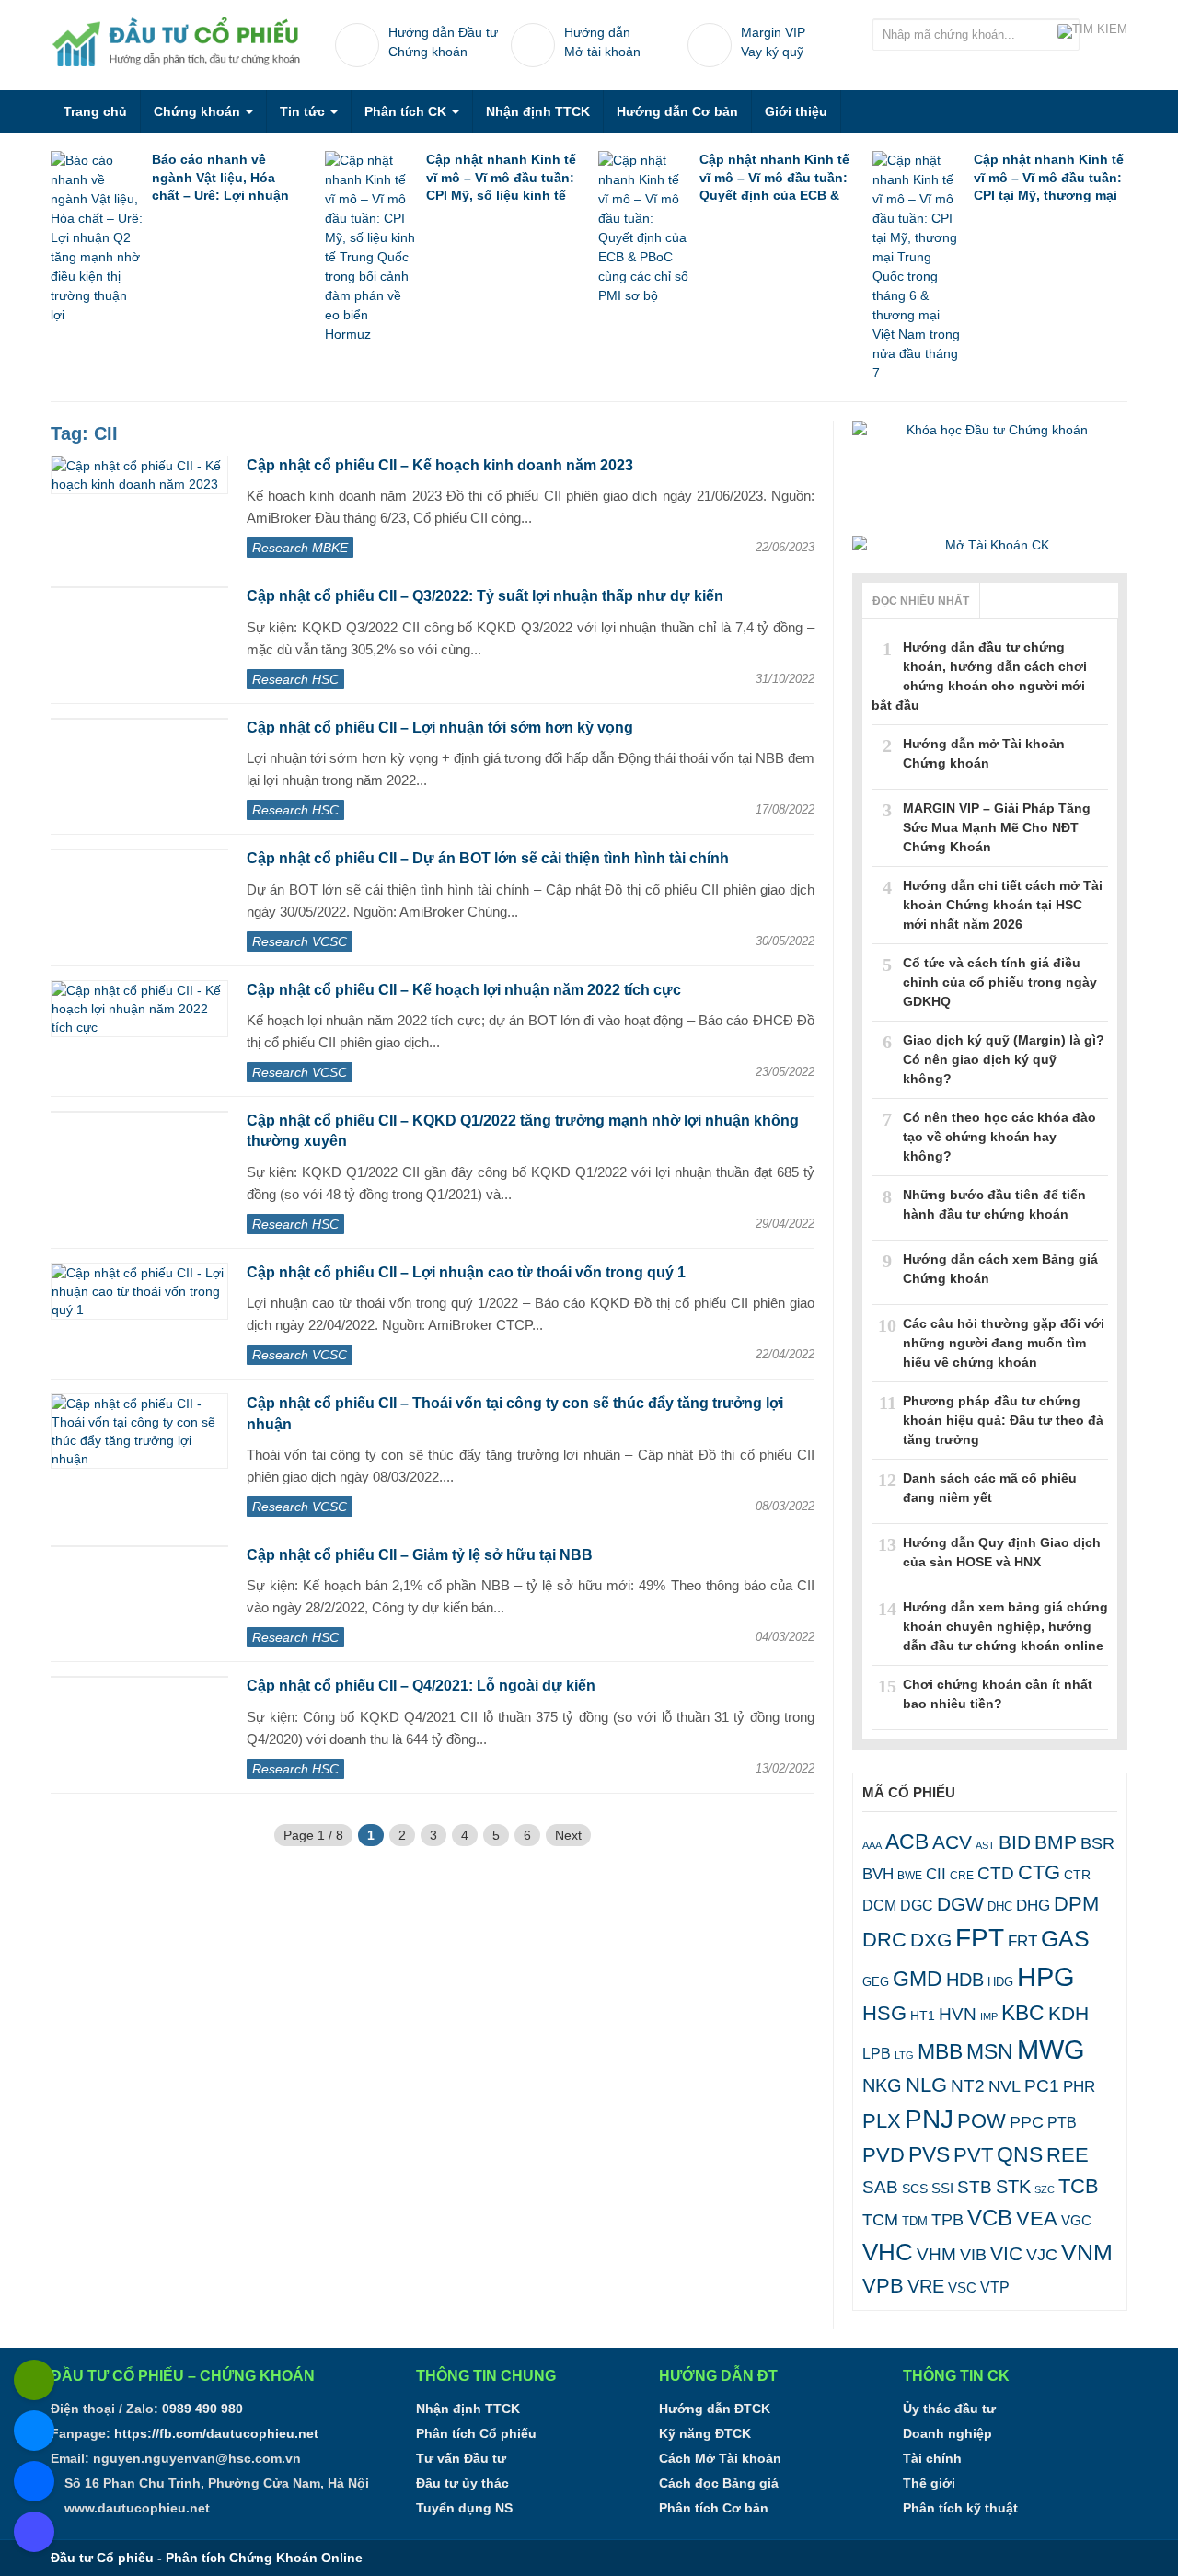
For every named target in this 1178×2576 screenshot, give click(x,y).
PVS (929, 2154)
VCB (990, 2218)
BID (1015, 1842)
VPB (883, 2286)
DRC (884, 1940)
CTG (1039, 1872)
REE (1068, 2155)
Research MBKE (300, 548)
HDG (1000, 1982)
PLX (882, 2121)
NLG (926, 2085)
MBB (940, 2051)
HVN (958, 2014)
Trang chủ (95, 111)
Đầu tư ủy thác (462, 2483)
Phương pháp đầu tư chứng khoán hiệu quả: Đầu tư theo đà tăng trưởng (1003, 1420)
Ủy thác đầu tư (949, 2409)
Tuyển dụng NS (464, 2508)
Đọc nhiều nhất (921, 601)
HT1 (923, 2016)
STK (1013, 2187)
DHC (1000, 1906)
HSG (884, 2013)
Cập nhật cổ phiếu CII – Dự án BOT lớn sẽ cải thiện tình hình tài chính (488, 858)
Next (568, 1835)
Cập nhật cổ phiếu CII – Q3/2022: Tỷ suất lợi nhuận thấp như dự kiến (485, 596)
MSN (990, 2051)
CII (936, 1874)
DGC (917, 1906)
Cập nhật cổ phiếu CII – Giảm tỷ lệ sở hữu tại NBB (420, 1555)
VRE (926, 2286)
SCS (915, 2189)
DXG (931, 1940)
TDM (915, 2221)
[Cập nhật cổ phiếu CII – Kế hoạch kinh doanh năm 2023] (139, 475)
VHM (936, 2254)
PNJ (929, 2119)
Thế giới (929, 2483)
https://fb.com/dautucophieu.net (216, 2433)
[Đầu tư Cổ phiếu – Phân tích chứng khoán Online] (179, 42)
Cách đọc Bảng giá (719, 2483)
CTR (1077, 1875)
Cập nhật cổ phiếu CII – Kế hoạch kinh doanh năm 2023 (440, 465)
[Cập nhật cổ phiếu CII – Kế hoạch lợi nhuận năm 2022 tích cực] (139, 1009)
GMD (918, 1979)
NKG (882, 2085)
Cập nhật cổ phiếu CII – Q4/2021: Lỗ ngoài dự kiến (421, 1686)
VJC (1042, 2254)
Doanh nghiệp (947, 2433)
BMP (1056, 1842)
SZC (1045, 2189)
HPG (1046, 1977)
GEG (876, 1982)
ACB (907, 1842)
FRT (1022, 1941)
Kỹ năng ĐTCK (705, 2433)
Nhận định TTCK (538, 111)
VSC (962, 2287)
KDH (1068, 2014)
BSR (1097, 1843)
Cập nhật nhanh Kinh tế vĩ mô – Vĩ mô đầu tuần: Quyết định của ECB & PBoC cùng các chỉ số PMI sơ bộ (774, 195)
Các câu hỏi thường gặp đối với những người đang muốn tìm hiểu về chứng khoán (1004, 1343)
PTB (1062, 2122)
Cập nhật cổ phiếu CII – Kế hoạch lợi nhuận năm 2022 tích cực (464, 990)
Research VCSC (300, 941)
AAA (872, 1845)
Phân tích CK (407, 111)
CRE (962, 1875)
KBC (1023, 2013)
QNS (1020, 2154)
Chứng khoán (199, 111)
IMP (989, 2016)
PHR (1079, 2087)
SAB (880, 2187)
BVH (878, 1874)
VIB (973, 2255)
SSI (942, 2189)
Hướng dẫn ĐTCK (715, 2409)
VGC (1076, 2220)
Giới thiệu (796, 111)
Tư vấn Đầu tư (461, 2458)
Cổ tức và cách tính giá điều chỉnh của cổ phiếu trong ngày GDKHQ (1000, 982)
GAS (1065, 1939)
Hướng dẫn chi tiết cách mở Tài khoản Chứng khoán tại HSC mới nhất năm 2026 (1003, 905)
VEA (1037, 2218)
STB (975, 2187)
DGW (960, 1904)
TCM (880, 2220)
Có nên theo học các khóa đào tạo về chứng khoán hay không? (999, 1137)
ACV (952, 1842)
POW (982, 2121)
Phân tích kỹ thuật (960, 2508)
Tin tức (304, 111)
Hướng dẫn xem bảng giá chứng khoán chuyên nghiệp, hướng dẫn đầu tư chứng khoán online (1005, 1626)
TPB (947, 2220)
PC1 (1042, 2086)
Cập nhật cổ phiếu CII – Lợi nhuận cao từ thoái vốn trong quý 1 (466, 1272)
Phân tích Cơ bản (714, 2508)
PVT (973, 2155)
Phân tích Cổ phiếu (476, 2433)
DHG (1033, 1906)
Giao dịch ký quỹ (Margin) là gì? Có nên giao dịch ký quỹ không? (1004, 1059)
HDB (965, 1980)
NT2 (968, 2085)
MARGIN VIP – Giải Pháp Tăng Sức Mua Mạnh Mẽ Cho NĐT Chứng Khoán (997, 827)
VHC (888, 2252)
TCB (1079, 2186)
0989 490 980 (202, 2409)
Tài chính (932, 2458)
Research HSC (295, 679)
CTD (996, 1873)
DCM (879, 1906)
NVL (1005, 2086)
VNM (1087, 2252)
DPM (1076, 1904)
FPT (980, 1938)
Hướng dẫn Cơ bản (677, 111)
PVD (883, 2155)
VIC (1006, 2253)
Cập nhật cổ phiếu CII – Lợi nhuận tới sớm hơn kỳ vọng (440, 728)
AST (985, 1845)
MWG (1051, 2049)
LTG (904, 2055)
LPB (877, 2054)
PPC (1027, 2122)
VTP (995, 2287)
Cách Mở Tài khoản (720, 2458)
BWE (910, 1876)
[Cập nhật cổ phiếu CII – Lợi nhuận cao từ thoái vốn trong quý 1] (139, 1291)
